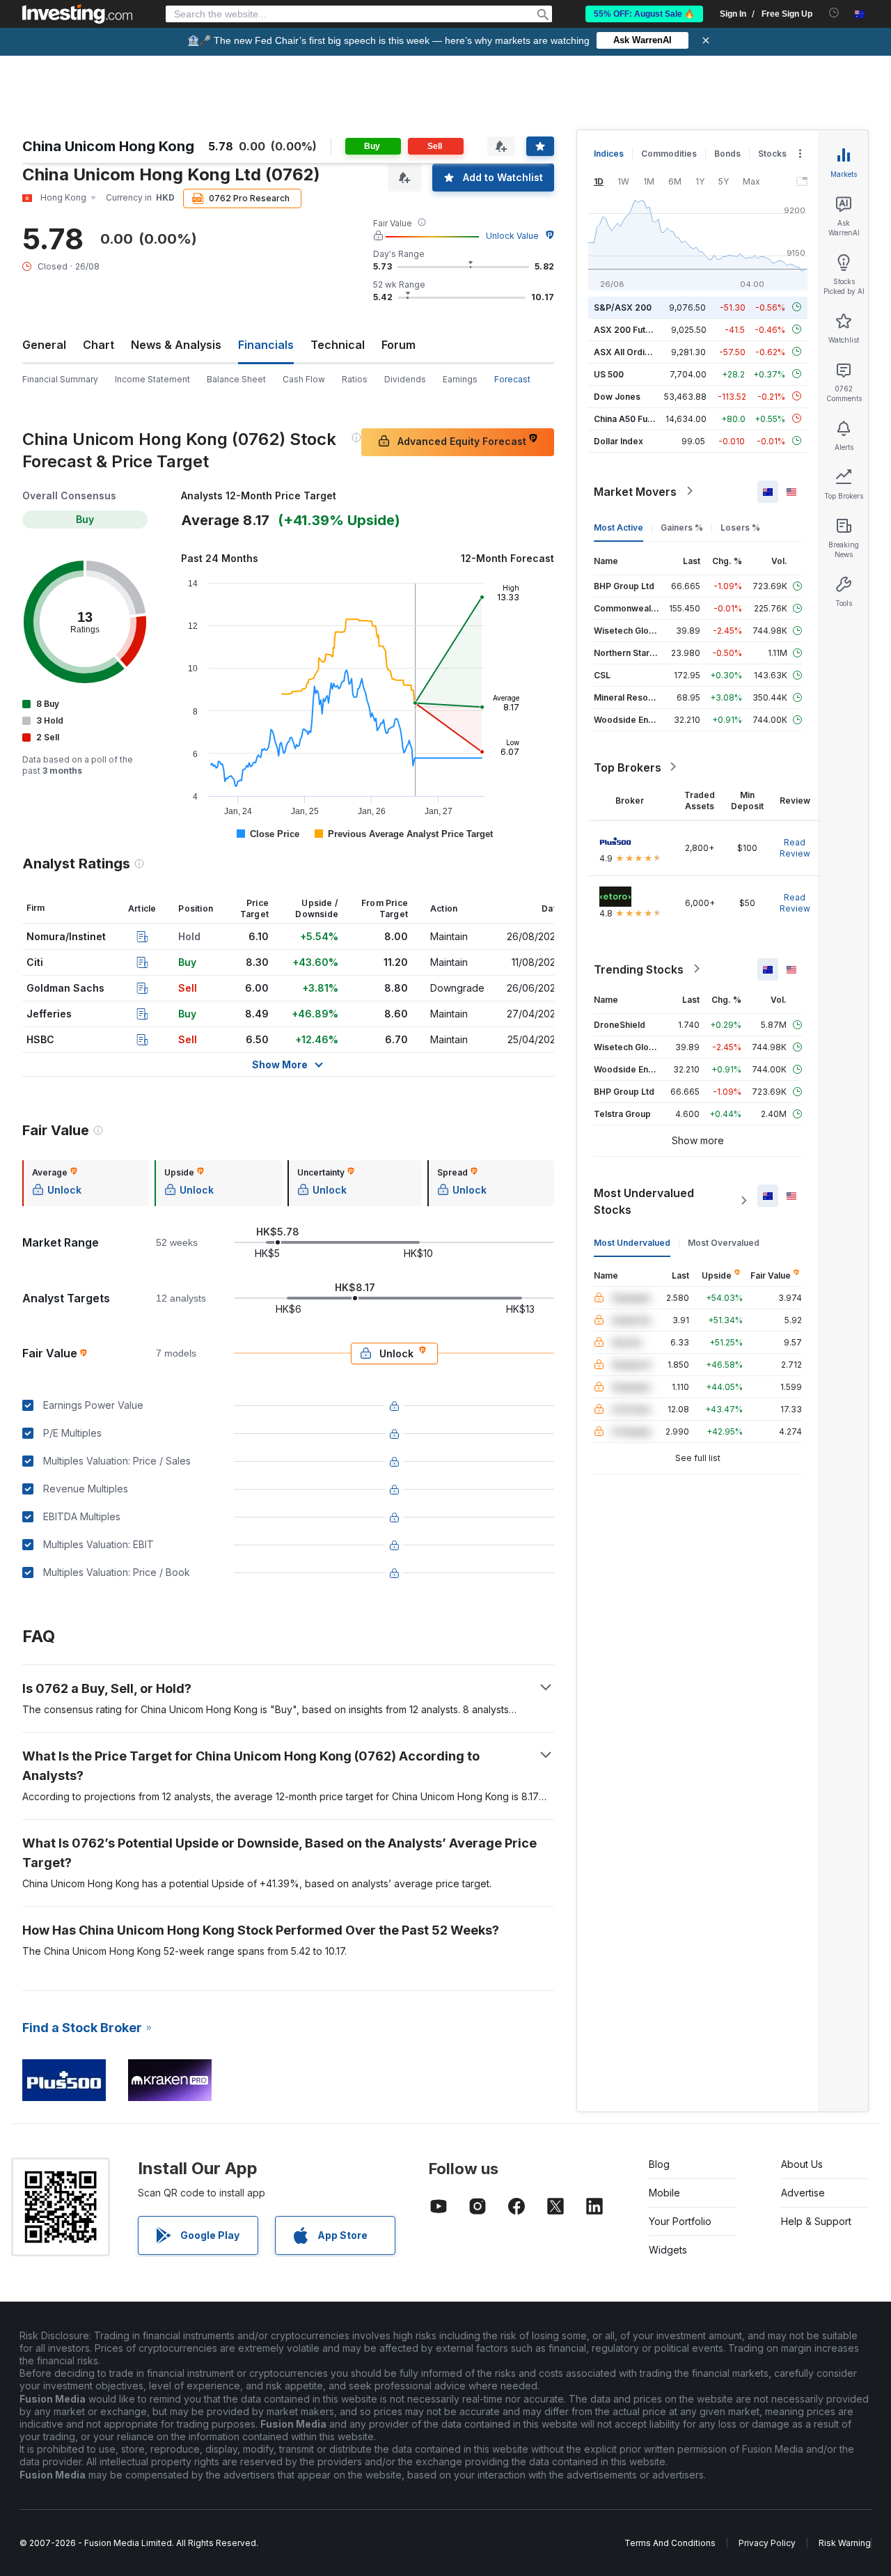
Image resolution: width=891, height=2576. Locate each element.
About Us (802, 2164)
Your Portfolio (680, 2221)
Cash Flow (304, 379)
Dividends (405, 379)
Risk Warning (845, 2543)
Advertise (803, 2193)
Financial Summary (60, 379)
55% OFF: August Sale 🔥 (644, 14)
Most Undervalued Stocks (644, 1201)
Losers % (740, 527)
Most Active (618, 527)
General (44, 345)
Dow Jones (617, 396)
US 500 (609, 374)
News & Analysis (176, 345)
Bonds (727, 154)
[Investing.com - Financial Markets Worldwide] (77, 14)
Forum (399, 345)
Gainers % (682, 527)
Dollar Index (618, 440)
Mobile (664, 2193)
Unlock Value (512, 236)
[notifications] (834, 13)
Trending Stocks (639, 969)
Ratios (355, 379)
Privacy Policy (767, 2543)
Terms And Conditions (670, 2543)
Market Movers (635, 491)
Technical (338, 345)
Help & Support (816, 2221)
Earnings (460, 379)
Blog (659, 2164)
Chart (98, 345)
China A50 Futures (631, 418)
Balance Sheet (236, 379)
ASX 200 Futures (629, 329)
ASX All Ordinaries (632, 351)
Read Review (795, 847)
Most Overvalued (724, 1242)
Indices (609, 154)
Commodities (669, 154)
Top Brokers (628, 767)
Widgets (668, 2250)
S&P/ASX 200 (623, 307)
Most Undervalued (632, 1242)
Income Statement (152, 379)
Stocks (772, 154)
